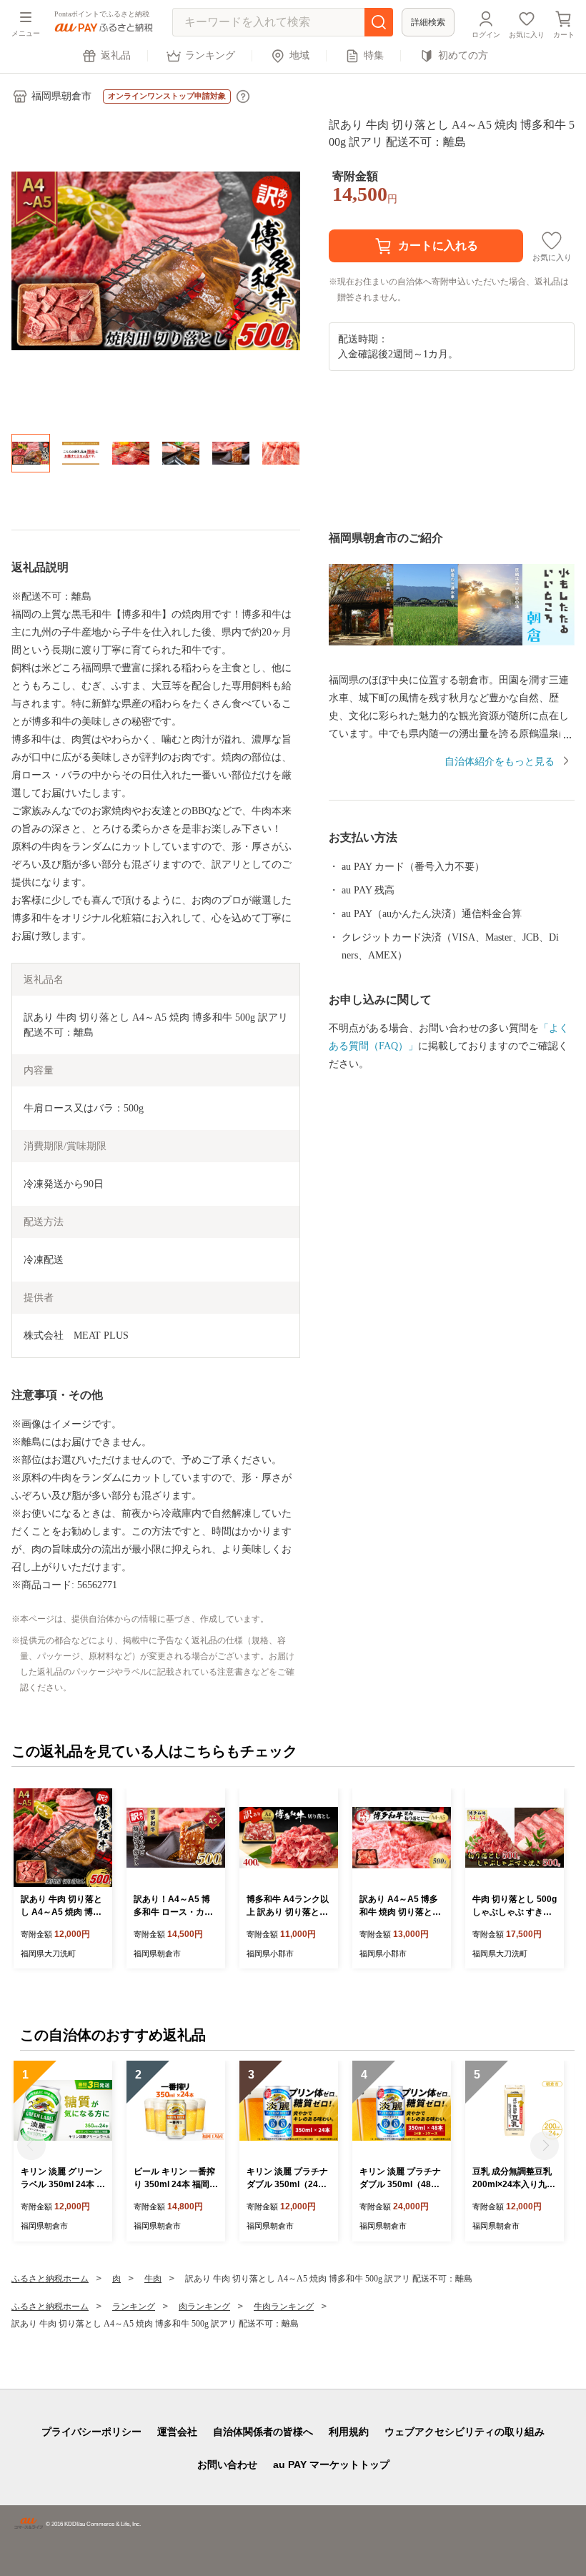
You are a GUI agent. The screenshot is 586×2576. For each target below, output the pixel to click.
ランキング (210, 55)
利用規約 (349, 2432)
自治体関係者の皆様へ (263, 2432)
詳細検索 (428, 22)
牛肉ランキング (284, 2307)
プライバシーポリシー (91, 2432)
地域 (299, 55)
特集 (374, 55)
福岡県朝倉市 (61, 96)
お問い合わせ (227, 2464)
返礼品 (116, 55)
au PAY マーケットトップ (331, 2464)
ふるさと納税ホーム (50, 2279)
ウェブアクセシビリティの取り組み (465, 2432)
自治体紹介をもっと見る (500, 762)
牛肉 (153, 2279)
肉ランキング (204, 2307)
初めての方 (463, 55)
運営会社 (177, 2432)
